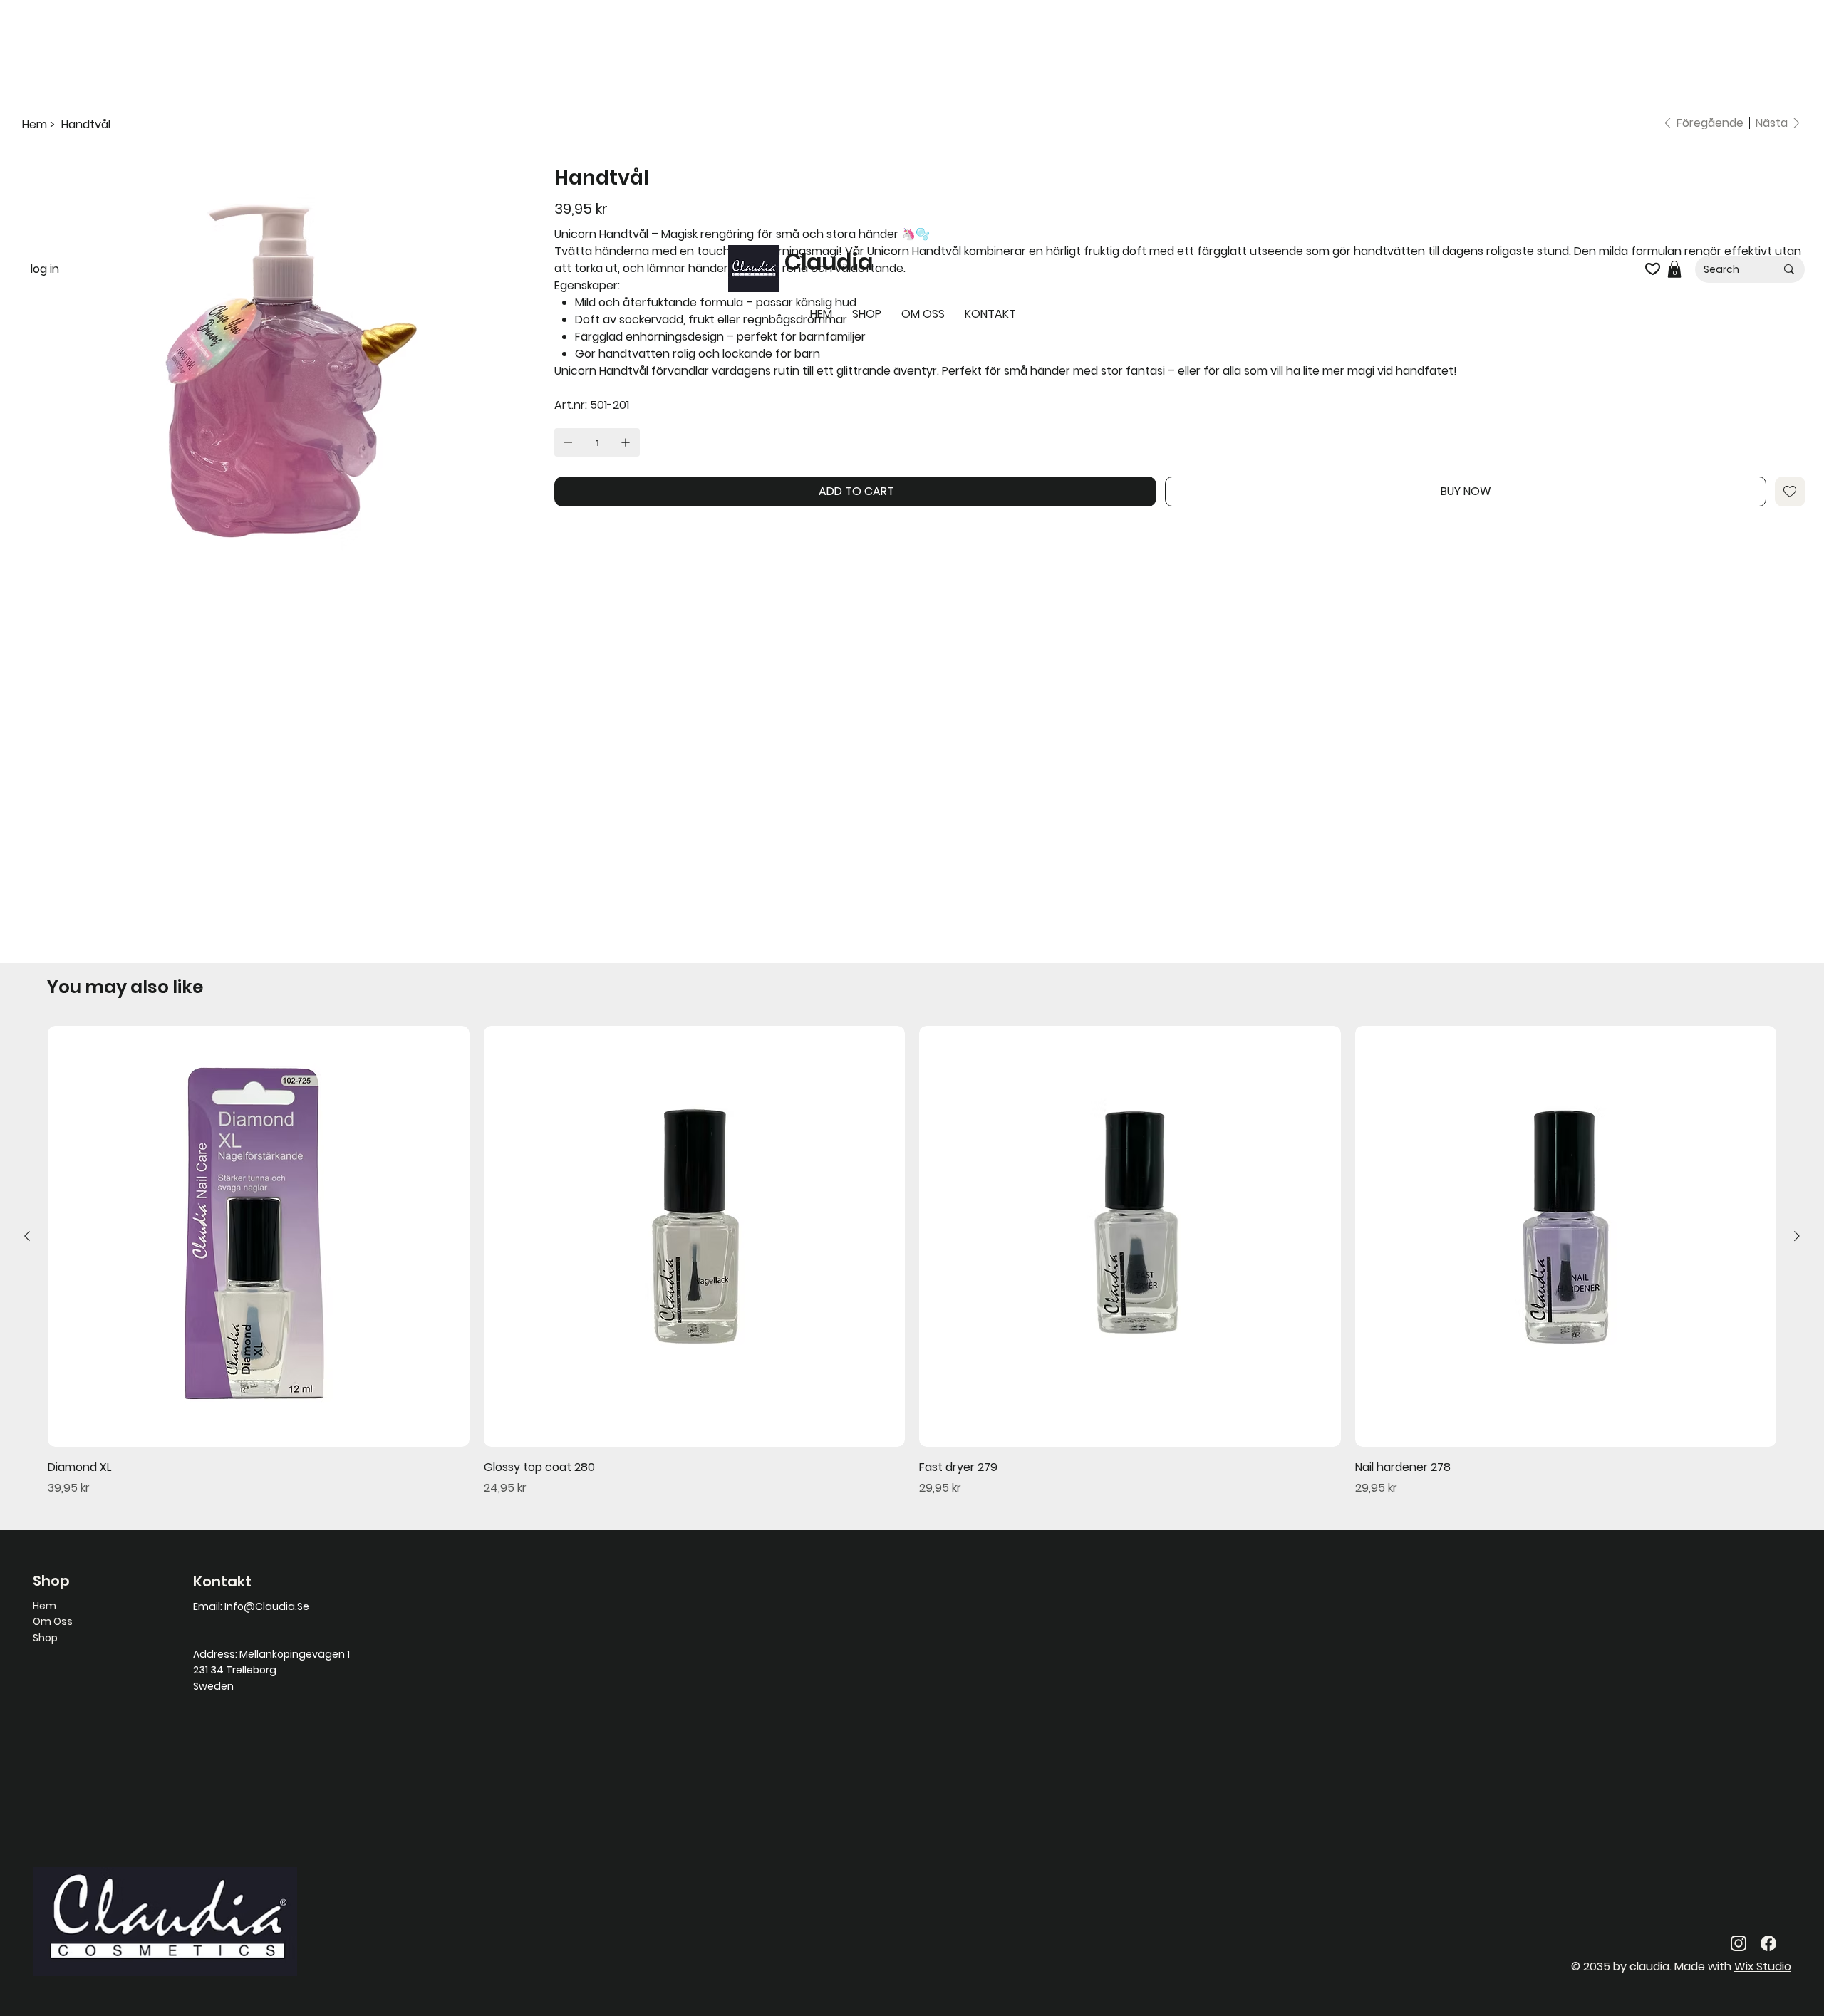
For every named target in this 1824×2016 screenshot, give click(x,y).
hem (45, 1606)
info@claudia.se (267, 1606)
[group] (912, 1261)
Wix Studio (1763, 1966)
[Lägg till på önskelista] (1790, 492)
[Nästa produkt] (1797, 1236)
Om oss (53, 1621)
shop (45, 1638)
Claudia (829, 262)
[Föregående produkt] (27, 1236)
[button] (1674, 269)
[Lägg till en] (626, 442)
